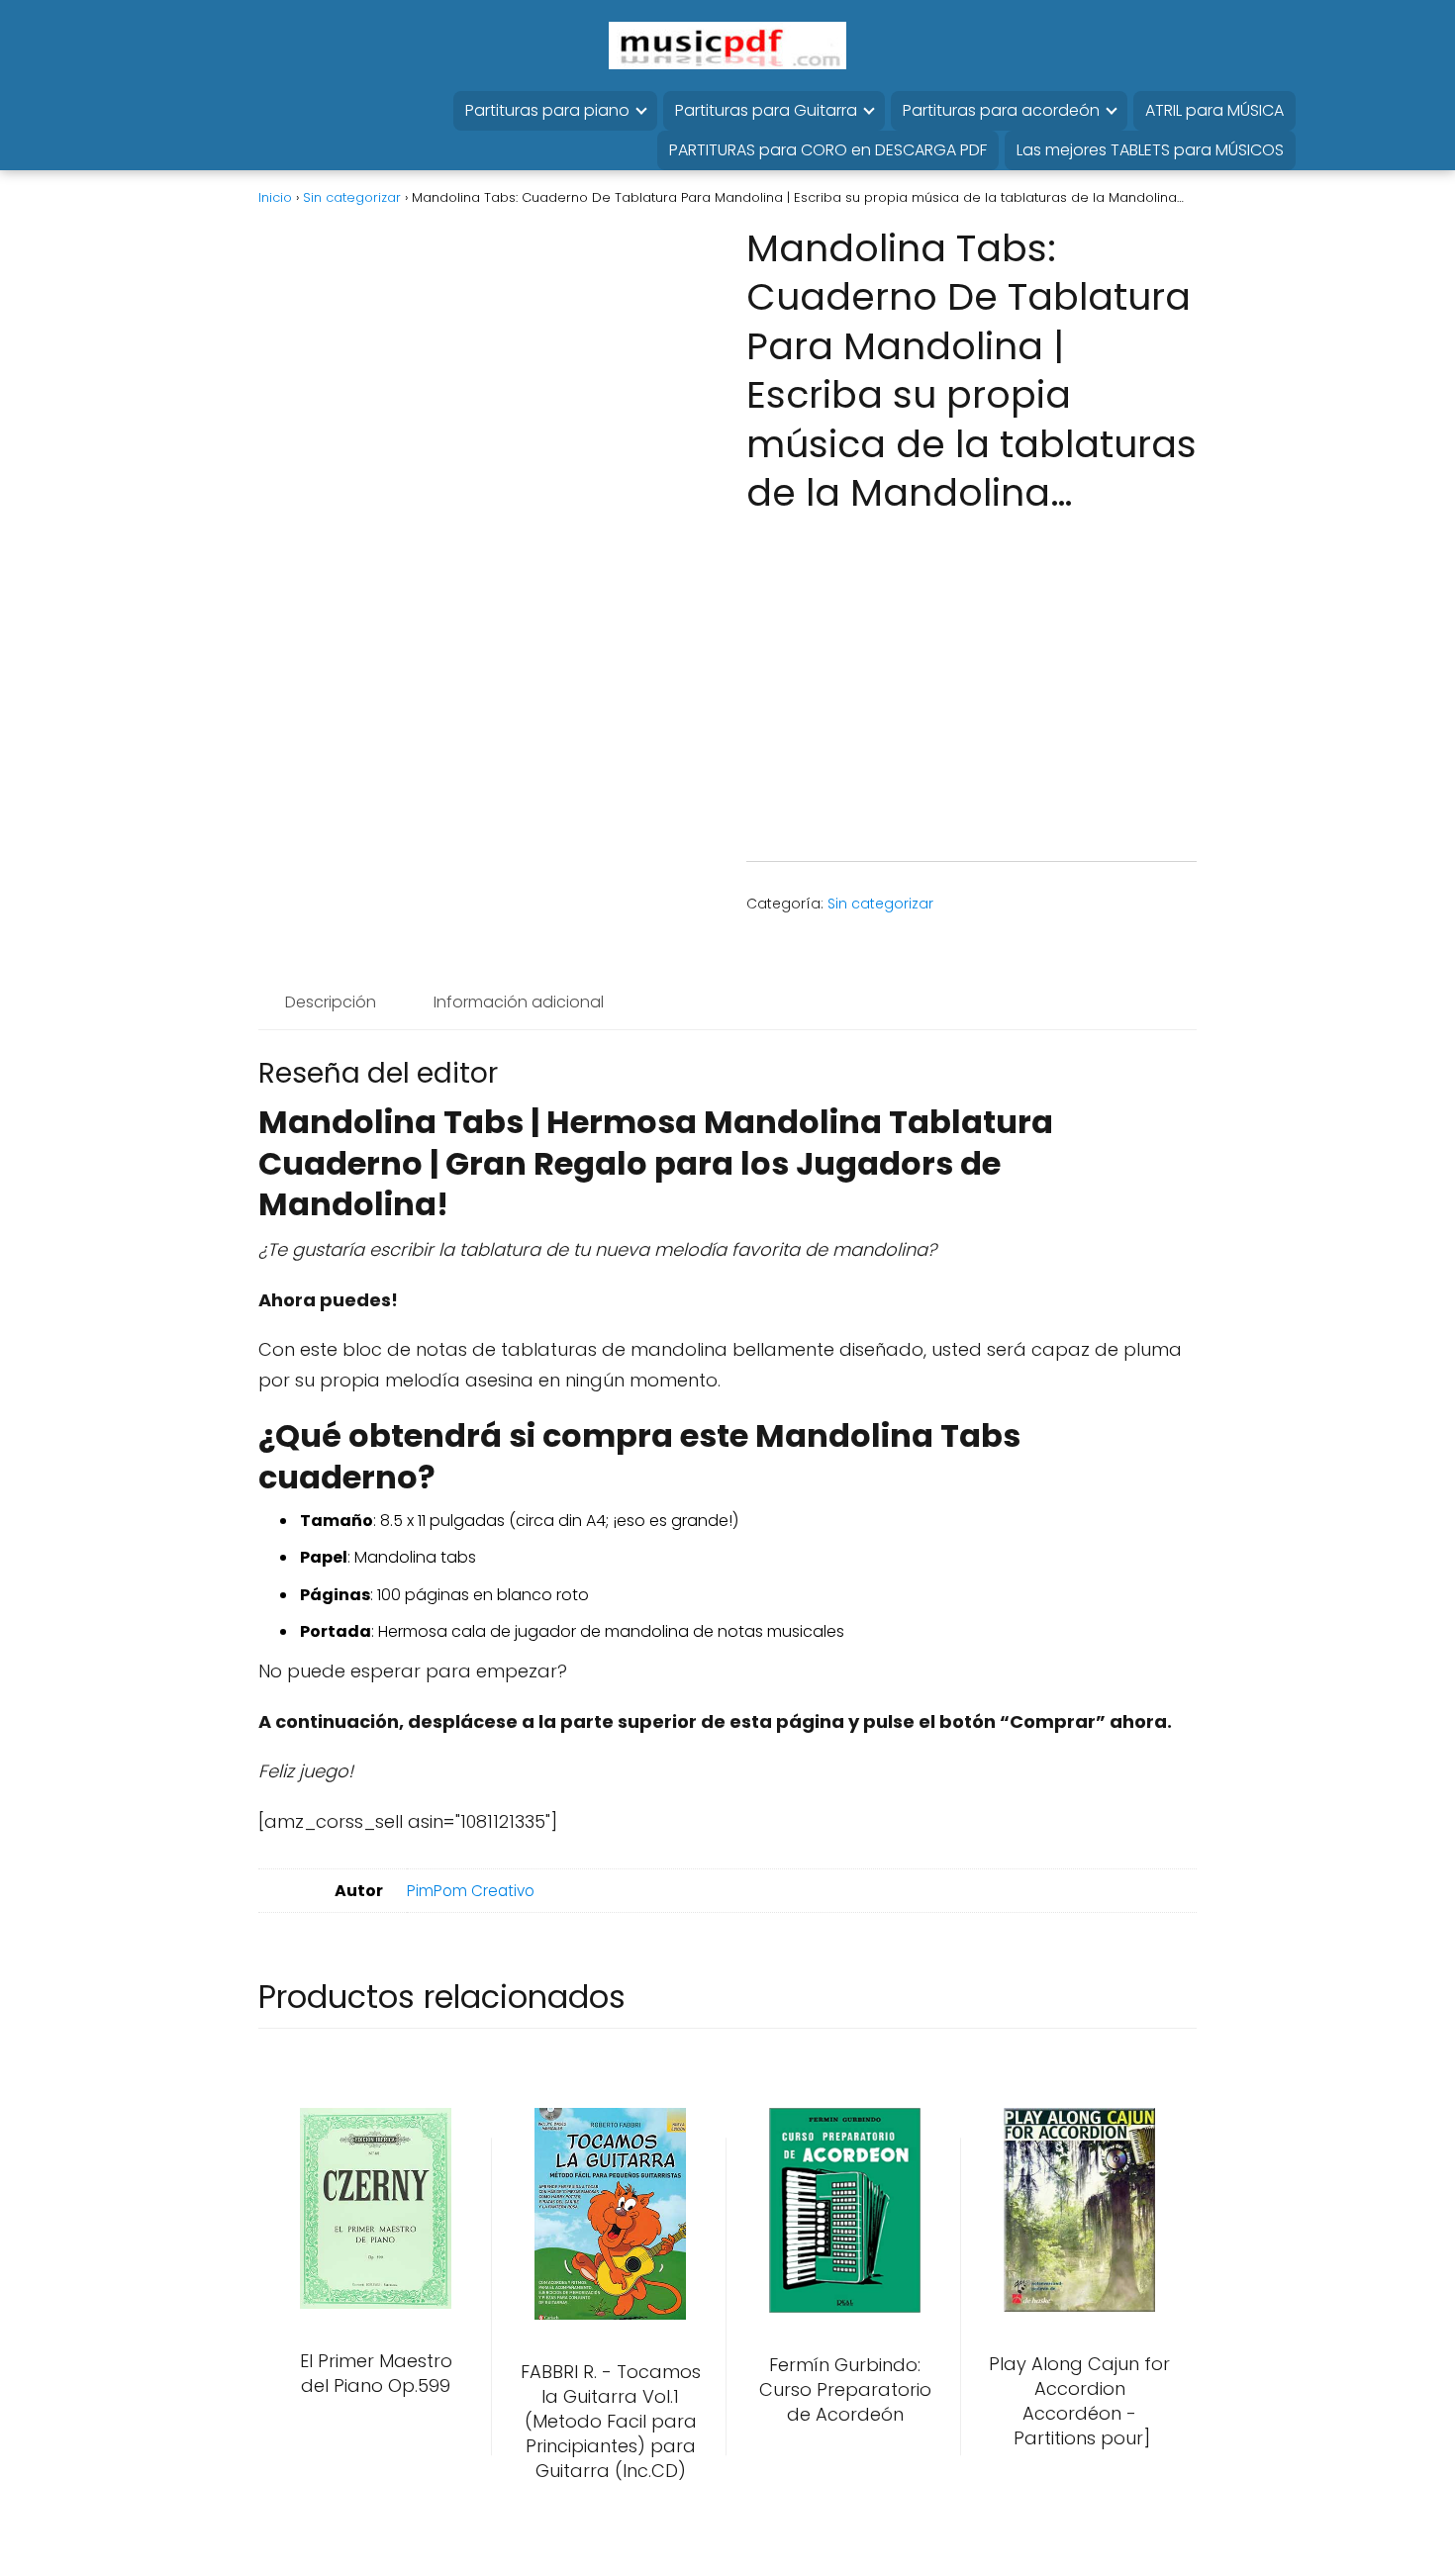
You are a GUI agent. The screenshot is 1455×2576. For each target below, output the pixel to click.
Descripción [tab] (331, 1002)
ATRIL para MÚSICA (1214, 110)
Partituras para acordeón (1001, 110)
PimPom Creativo (471, 1891)
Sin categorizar (352, 197)
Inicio (275, 197)
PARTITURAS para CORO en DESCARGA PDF (828, 150)
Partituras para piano (547, 110)
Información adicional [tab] (519, 1002)
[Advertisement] (966, 675)
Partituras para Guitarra (766, 110)
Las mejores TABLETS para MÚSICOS (1150, 150)
